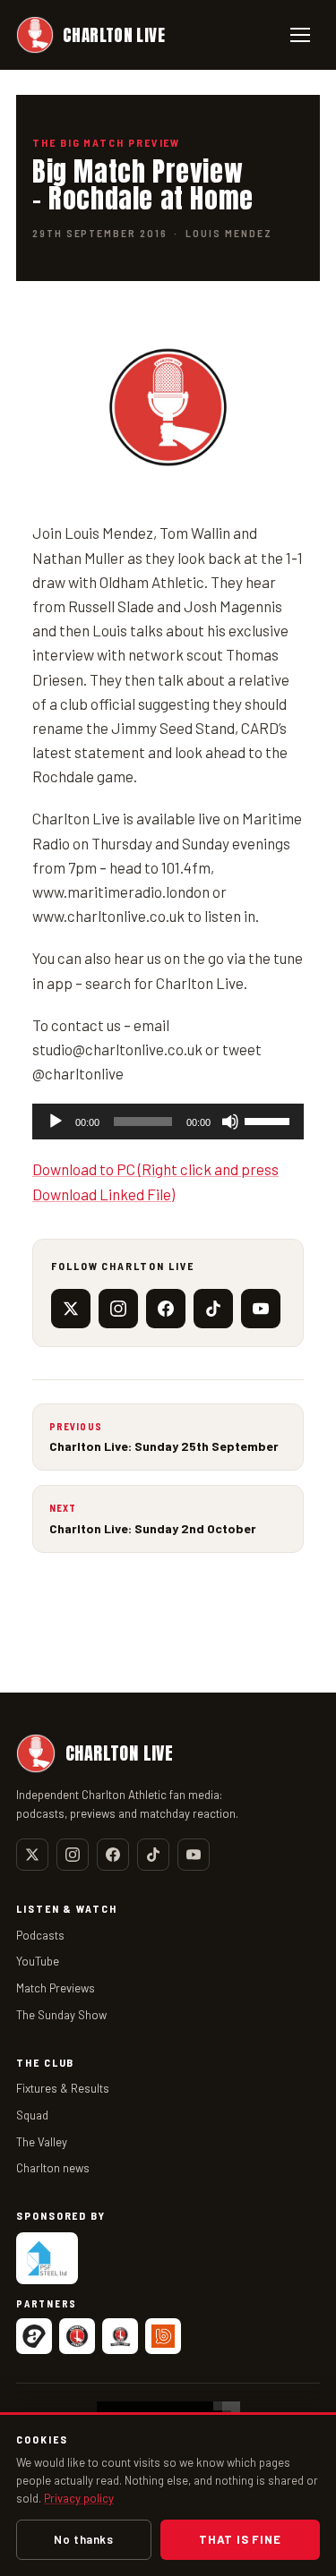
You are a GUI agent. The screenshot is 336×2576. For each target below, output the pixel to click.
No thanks (83, 2539)
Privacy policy (79, 2498)
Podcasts (40, 1935)
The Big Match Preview (106, 142)
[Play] (56, 1122)
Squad (32, 2115)
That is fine (240, 2539)
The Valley (42, 2142)
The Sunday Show (61, 2015)
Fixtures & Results (63, 2088)
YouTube (38, 1961)
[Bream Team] (163, 2336)
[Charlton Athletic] (77, 2336)
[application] (168, 1122)
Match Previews (56, 1988)
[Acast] (34, 2336)
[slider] (270, 1120)
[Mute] (230, 1122)
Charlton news (53, 2168)
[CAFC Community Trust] (120, 2336)
